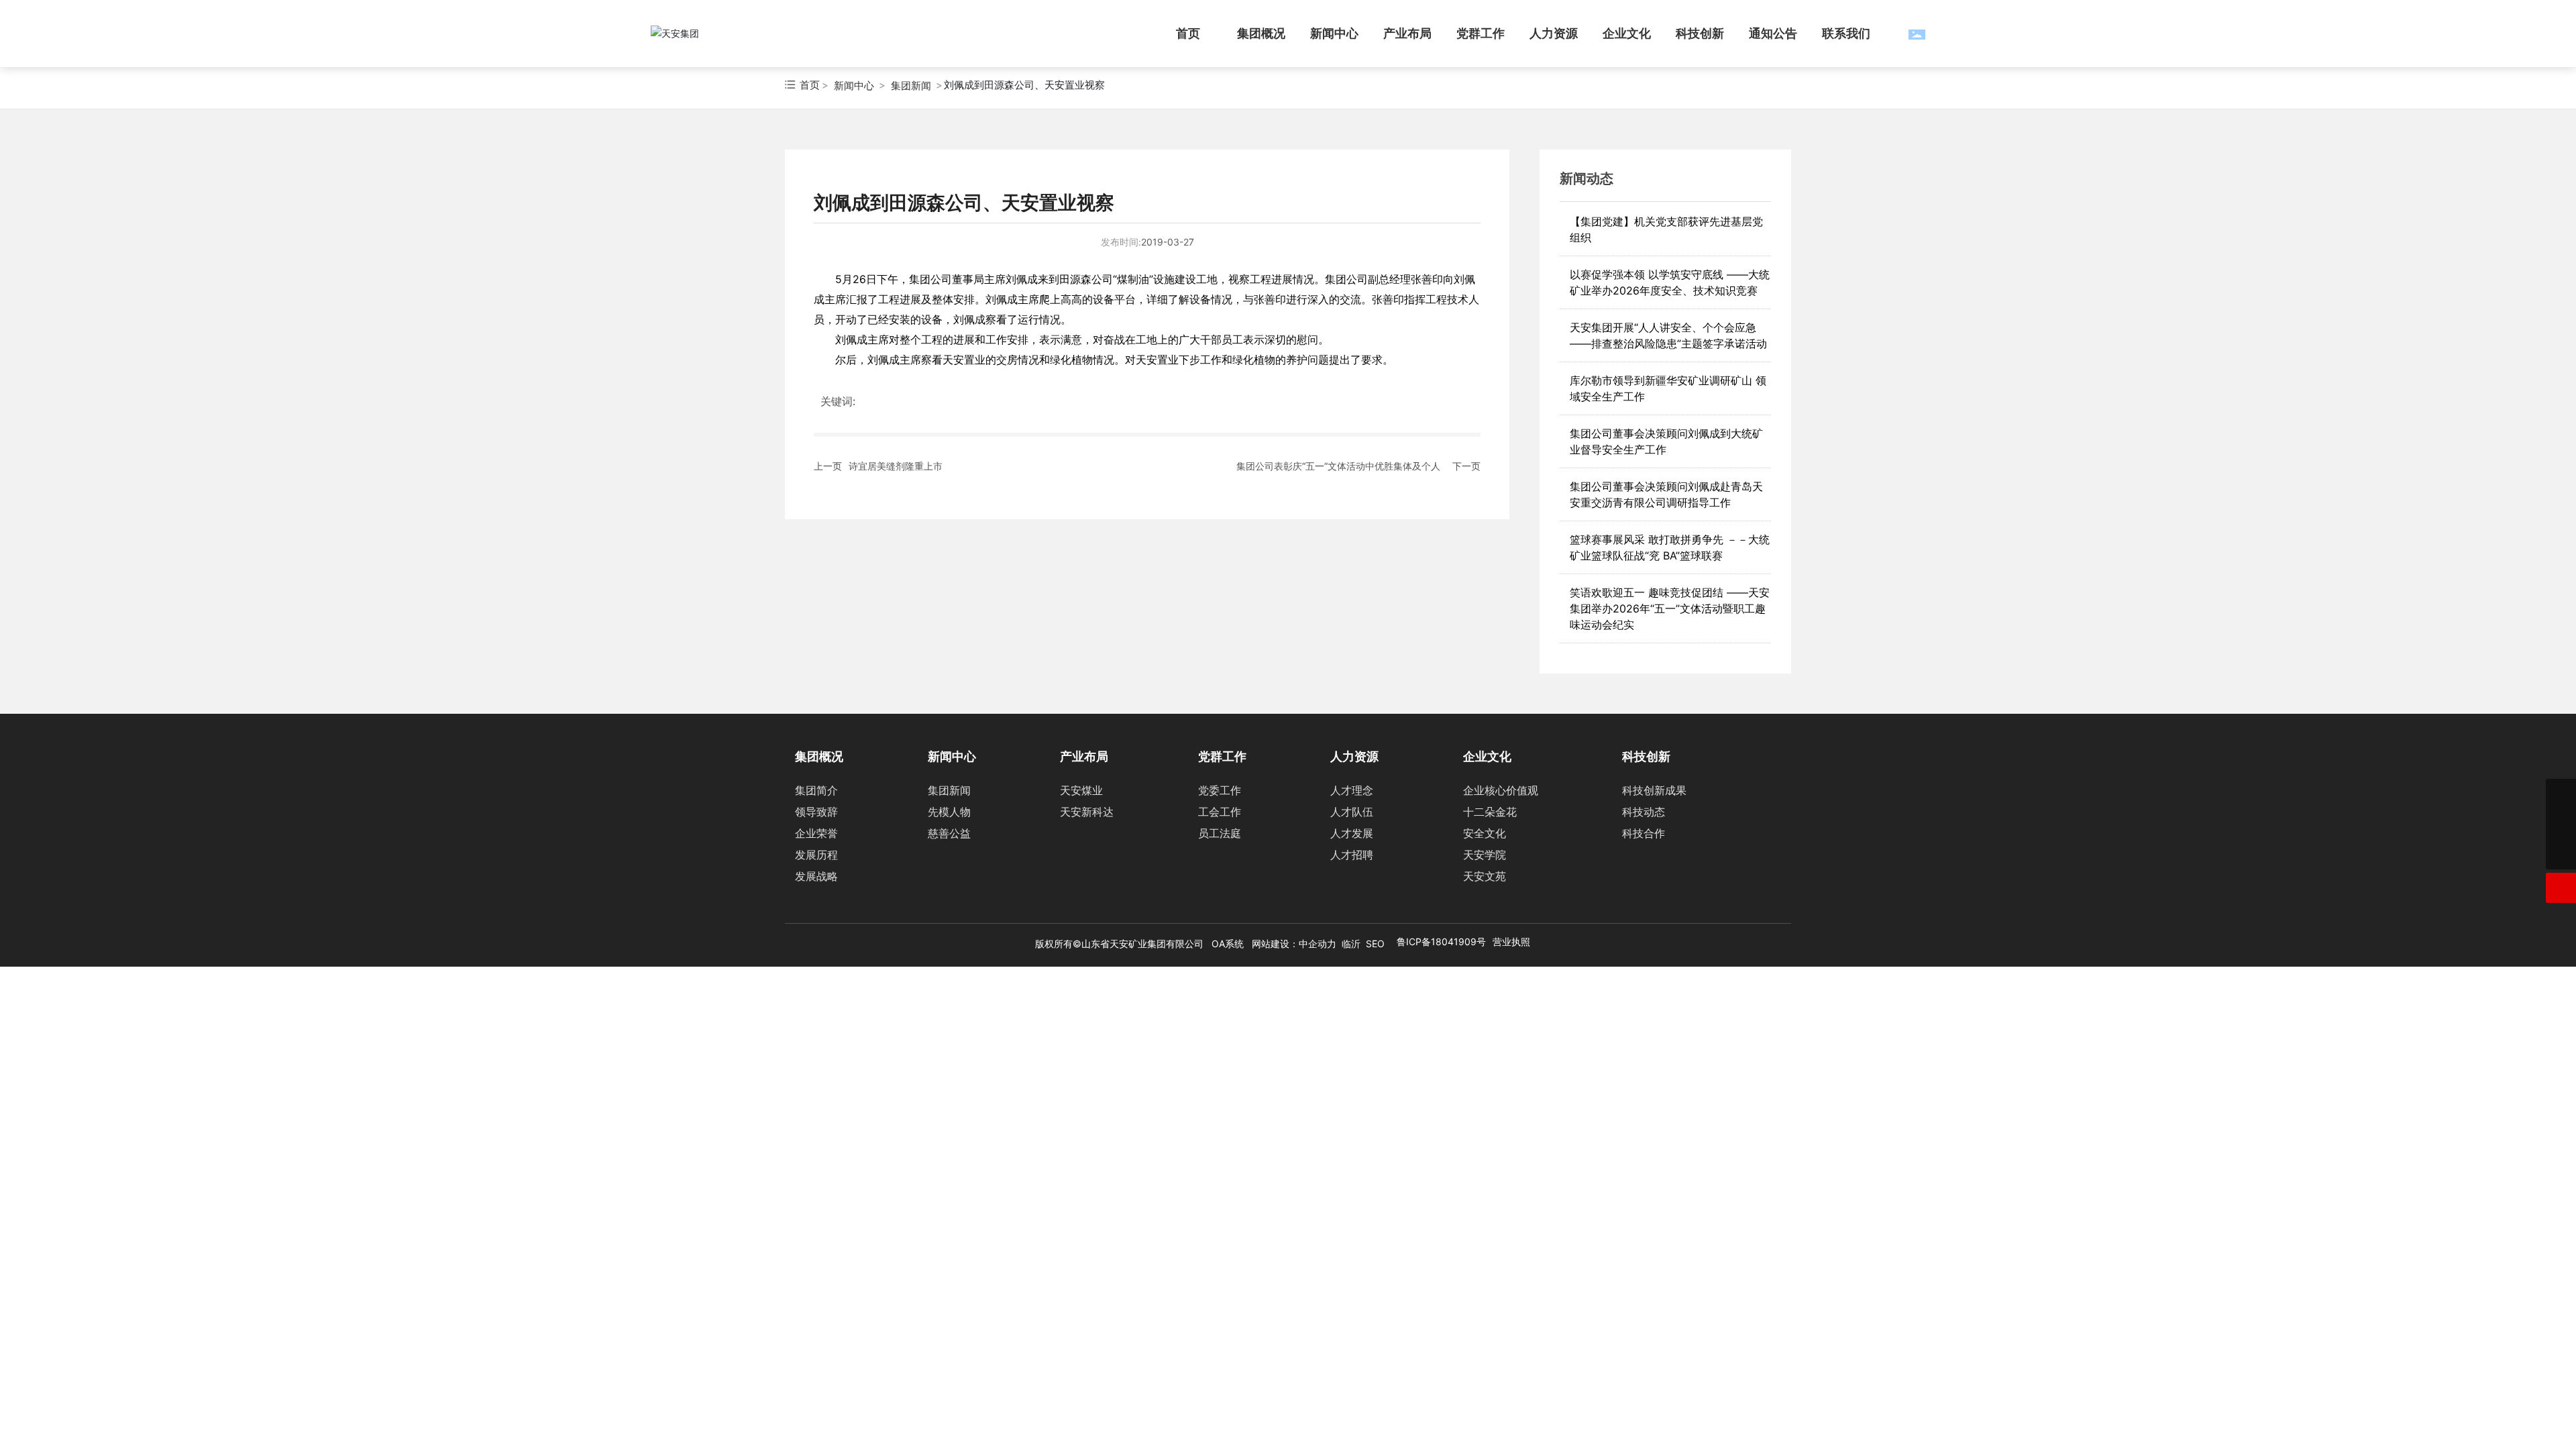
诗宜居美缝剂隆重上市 (896, 466)
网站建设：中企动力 (1294, 944)
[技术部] (2561, 794)
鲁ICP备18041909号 (1441, 942)
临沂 (1351, 944)
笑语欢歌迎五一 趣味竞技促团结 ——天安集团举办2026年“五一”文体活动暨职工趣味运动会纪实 (1670, 608)
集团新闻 (911, 86)
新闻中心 (854, 86)
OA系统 (1228, 944)
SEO (1375, 944)
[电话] (2561, 824)
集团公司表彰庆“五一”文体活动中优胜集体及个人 (1338, 466)
